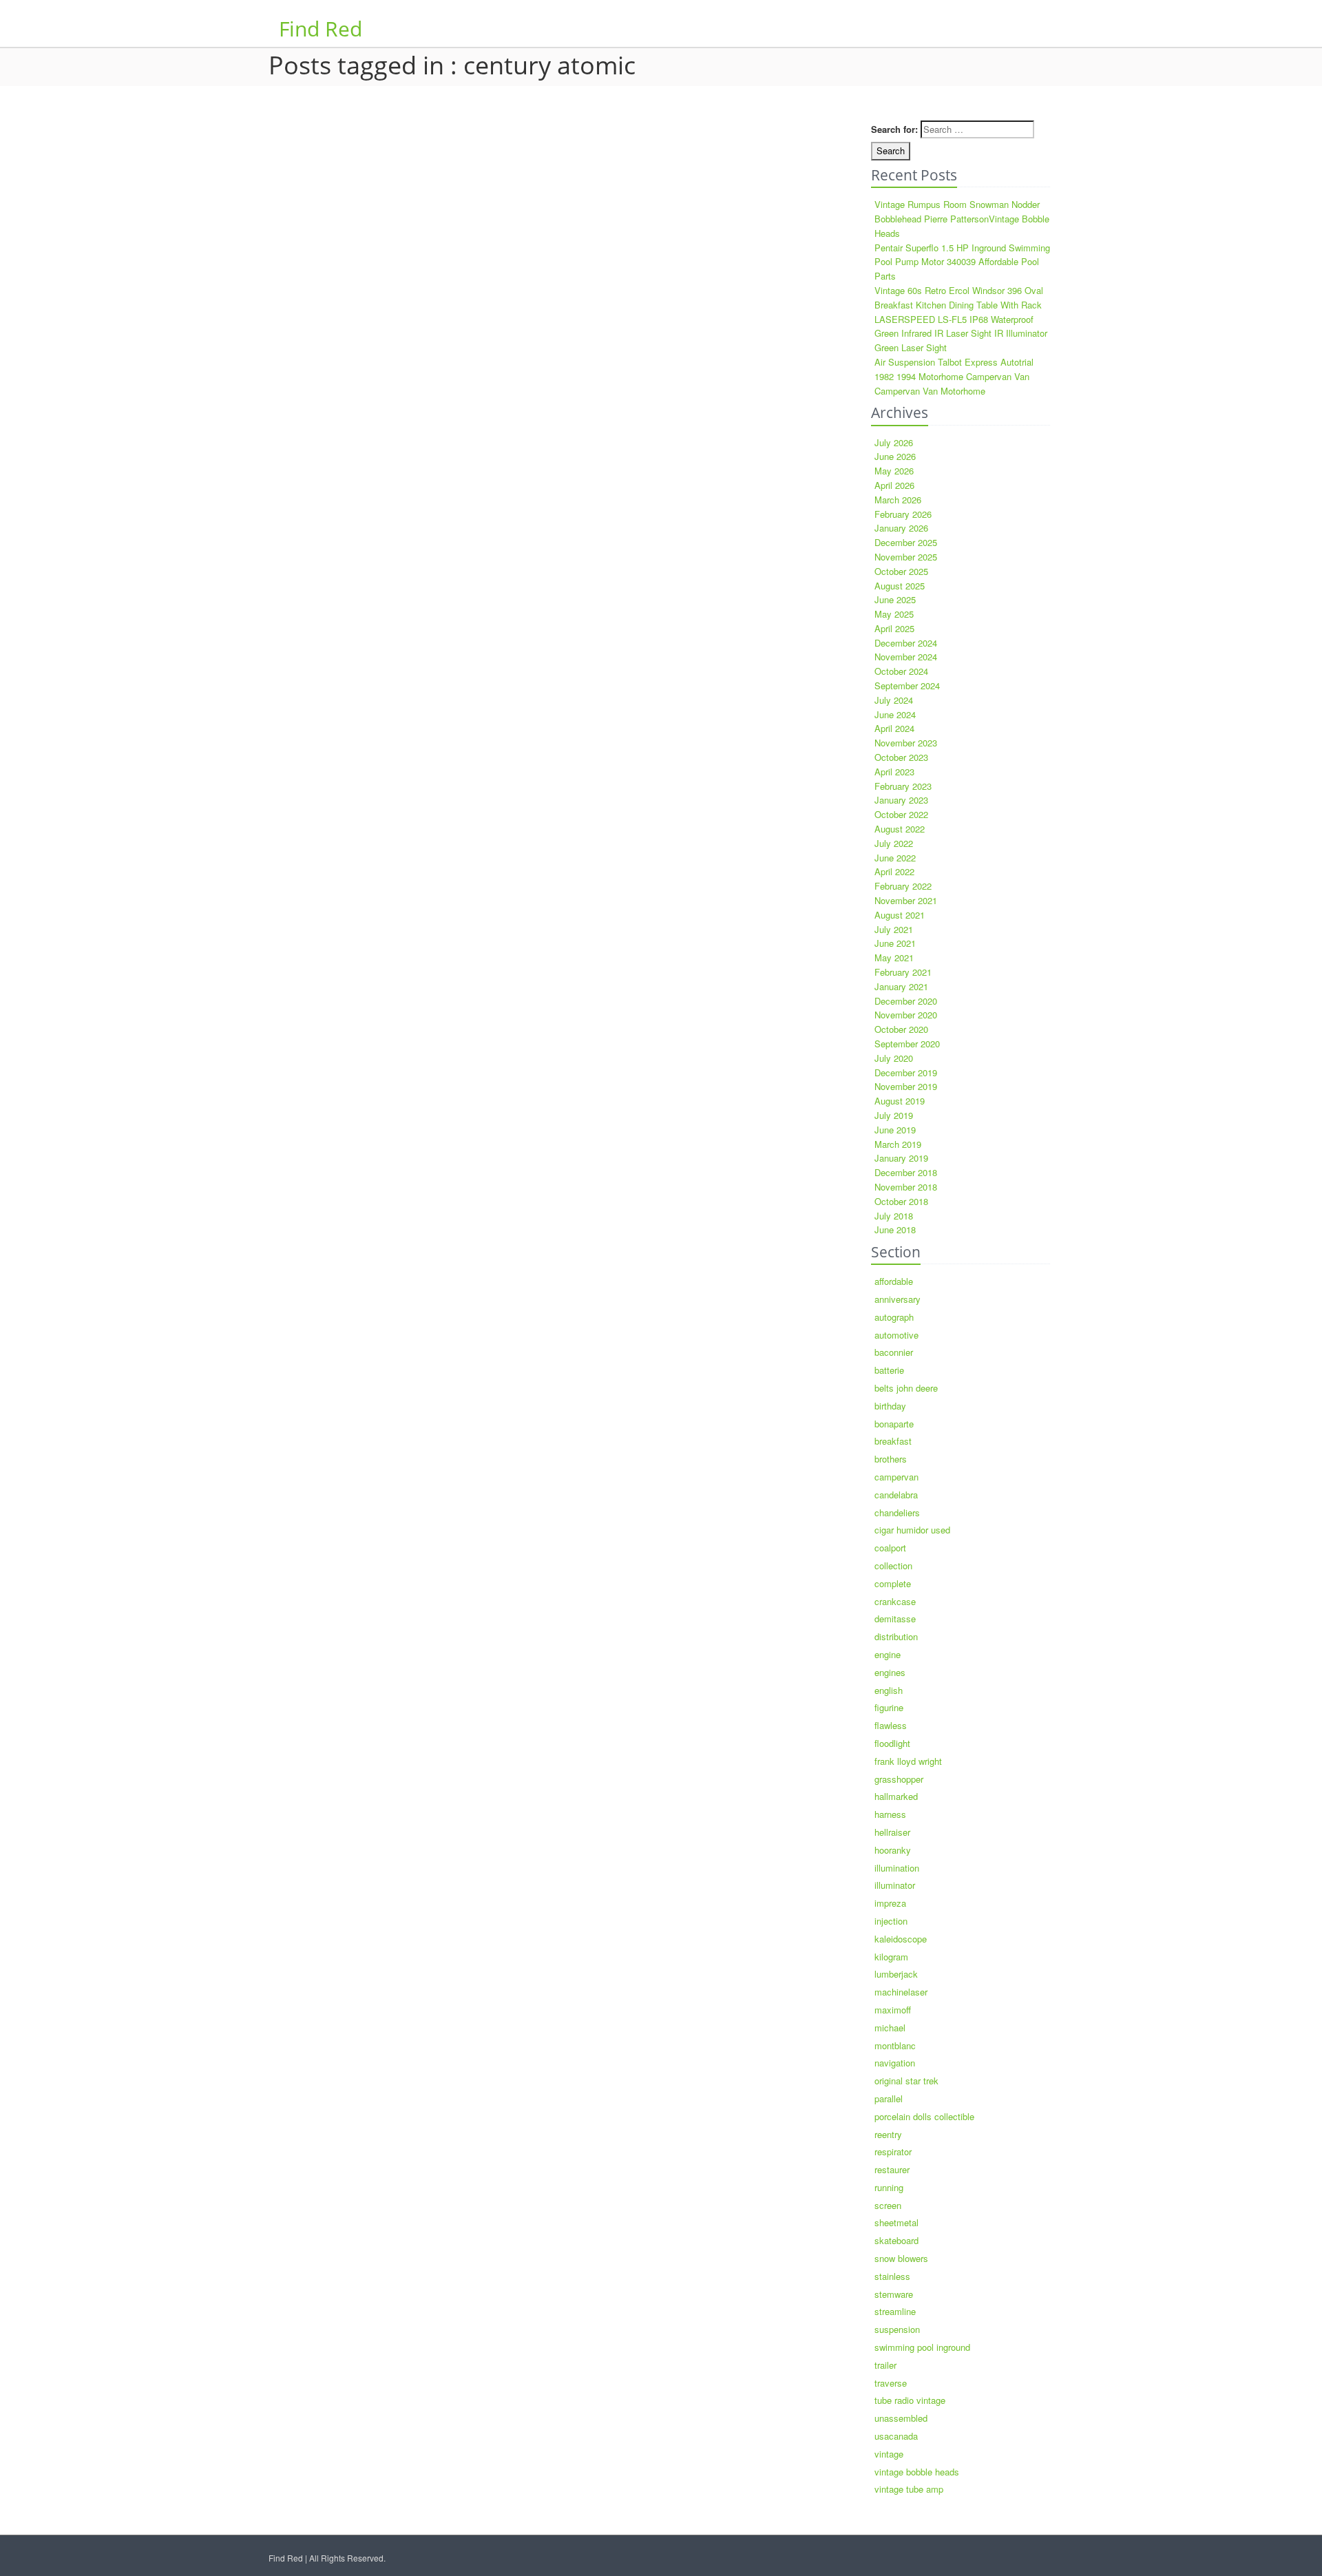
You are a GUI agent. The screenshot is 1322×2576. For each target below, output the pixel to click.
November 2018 (906, 1187)
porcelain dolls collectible (924, 2116)
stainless (892, 2276)
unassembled (901, 2418)
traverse (891, 2383)
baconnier (894, 1352)
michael (890, 2028)
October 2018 (901, 1201)
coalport (890, 1548)
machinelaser (901, 1992)
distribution (896, 1636)
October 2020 (901, 1029)
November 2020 (906, 1015)
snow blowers (901, 2258)
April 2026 (894, 485)
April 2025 (894, 628)
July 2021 (894, 929)
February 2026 (903, 514)
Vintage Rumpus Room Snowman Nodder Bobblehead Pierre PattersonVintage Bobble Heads (962, 219)
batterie (889, 1370)
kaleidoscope (901, 1939)
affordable (894, 1281)
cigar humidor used (912, 1530)
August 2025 (900, 586)
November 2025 (906, 557)
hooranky (893, 1850)
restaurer (892, 2169)
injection (891, 1921)
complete (893, 1583)
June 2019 (895, 1130)
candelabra (896, 1495)
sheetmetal (896, 2222)
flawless (891, 1725)
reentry (888, 2134)
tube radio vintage (910, 2400)
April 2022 (894, 871)
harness (890, 1814)
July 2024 (894, 700)
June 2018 (895, 1229)
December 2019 (906, 1072)
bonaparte (894, 1424)
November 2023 (906, 743)
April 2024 (894, 728)
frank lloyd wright (908, 1761)
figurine (889, 1707)
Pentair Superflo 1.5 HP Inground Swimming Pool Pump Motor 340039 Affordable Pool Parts (962, 262)
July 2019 (894, 1115)
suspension (897, 2329)
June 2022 (895, 858)
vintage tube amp (909, 2489)
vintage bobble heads (917, 2472)
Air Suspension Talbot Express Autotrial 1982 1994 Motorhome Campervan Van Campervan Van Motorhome (954, 376)
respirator (893, 2151)
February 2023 (903, 786)
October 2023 (901, 757)
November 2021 (906, 900)
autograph (894, 1317)
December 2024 (906, 643)
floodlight (892, 1743)
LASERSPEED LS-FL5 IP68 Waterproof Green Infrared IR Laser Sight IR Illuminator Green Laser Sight (961, 334)
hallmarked (896, 1796)
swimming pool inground (922, 2347)
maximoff (893, 2010)
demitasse (895, 1619)
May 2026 (894, 471)
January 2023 (901, 800)
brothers (891, 1459)
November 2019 (906, 1086)
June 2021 (895, 943)
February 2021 (903, 972)
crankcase (895, 1601)
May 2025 (894, 614)
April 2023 (894, 772)
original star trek (906, 2081)
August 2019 (900, 1101)
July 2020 (894, 1058)
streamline (895, 2311)
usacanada (896, 2436)
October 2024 (901, 671)
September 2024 (907, 685)
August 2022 (900, 829)
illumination (897, 1868)
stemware (894, 2294)
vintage (889, 2454)
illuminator (895, 1885)
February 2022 (903, 886)
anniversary (898, 1299)
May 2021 (894, 957)
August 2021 (900, 915)
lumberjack (896, 1974)
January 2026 (901, 528)
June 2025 (895, 599)
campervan (896, 1477)
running (889, 2187)
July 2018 (894, 1216)
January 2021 (901, 986)
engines (890, 1672)
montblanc (895, 2045)
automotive (896, 1335)
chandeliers (897, 1512)
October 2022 (901, 814)
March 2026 (898, 500)
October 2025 (901, 571)
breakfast (893, 1441)
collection (893, 1566)
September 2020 (907, 1044)
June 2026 (895, 456)
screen (888, 2205)
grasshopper (899, 1779)
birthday (890, 1406)
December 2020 (906, 1001)
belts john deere (906, 1388)
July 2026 (894, 442)
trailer (885, 2365)
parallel (889, 2098)
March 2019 (898, 1144)
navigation (895, 2063)
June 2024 (895, 714)
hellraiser (892, 1832)
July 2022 (894, 843)
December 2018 (906, 1172)
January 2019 (901, 1158)
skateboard (896, 2240)
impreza (890, 1903)
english (889, 1690)
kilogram (891, 1957)
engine (888, 1654)
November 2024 (906, 657)
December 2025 (906, 542)
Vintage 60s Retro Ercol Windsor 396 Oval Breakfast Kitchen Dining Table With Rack (959, 297)
